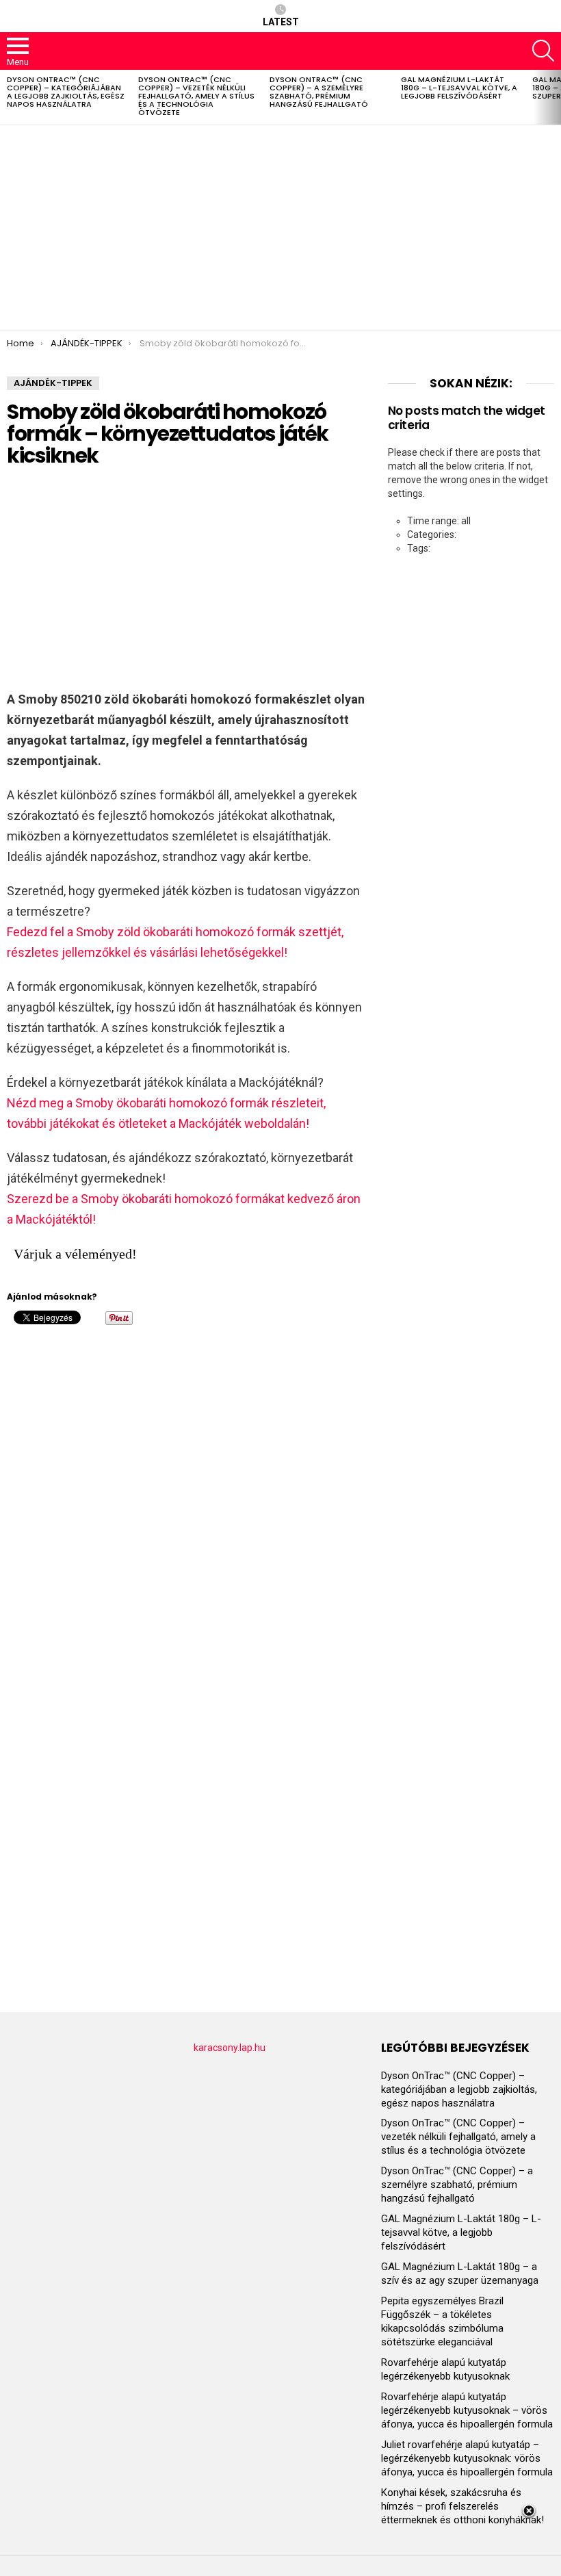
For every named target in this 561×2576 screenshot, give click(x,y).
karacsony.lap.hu (230, 2048)
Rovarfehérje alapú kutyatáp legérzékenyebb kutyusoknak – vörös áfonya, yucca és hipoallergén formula (467, 2410)
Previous (7, 97)
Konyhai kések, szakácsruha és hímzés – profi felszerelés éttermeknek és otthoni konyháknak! (462, 2506)
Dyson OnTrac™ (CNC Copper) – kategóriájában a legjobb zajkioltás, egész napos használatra (66, 92)
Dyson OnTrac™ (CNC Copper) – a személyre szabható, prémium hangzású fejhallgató (319, 92)
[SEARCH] (543, 51)
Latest (281, 22)
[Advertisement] (280, 228)
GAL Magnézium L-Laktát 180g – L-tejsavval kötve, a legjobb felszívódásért (459, 88)
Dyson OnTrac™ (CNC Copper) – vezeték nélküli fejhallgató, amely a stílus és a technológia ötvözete (196, 96)
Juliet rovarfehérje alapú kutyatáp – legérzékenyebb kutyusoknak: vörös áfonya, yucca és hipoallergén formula (467, 2458)
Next (554, 97)
